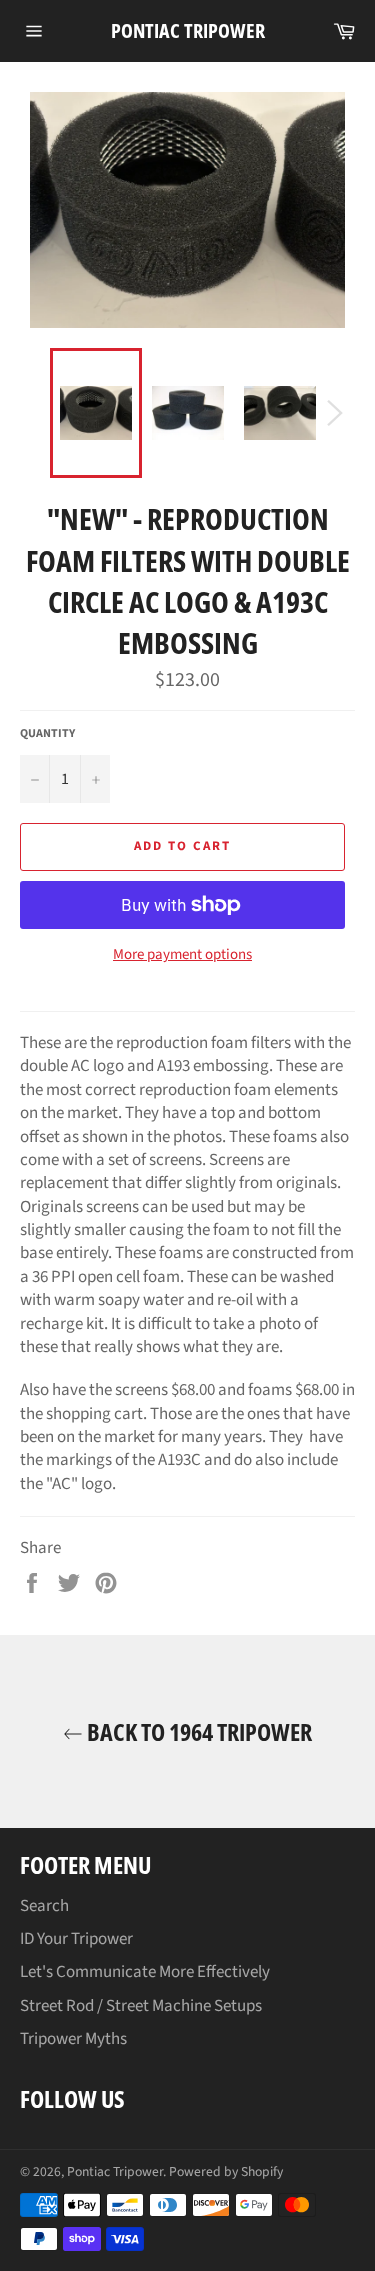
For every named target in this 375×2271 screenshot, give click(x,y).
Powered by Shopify (226, 2171)
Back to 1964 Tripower (197, 1731)
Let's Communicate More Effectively (145, 1972)
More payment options (182, 955)
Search (44, 1906)
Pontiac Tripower (188, 30)
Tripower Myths (73, 2039)
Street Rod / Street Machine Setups (141, 2006)
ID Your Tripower (76, 1939)
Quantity (47, 734)
